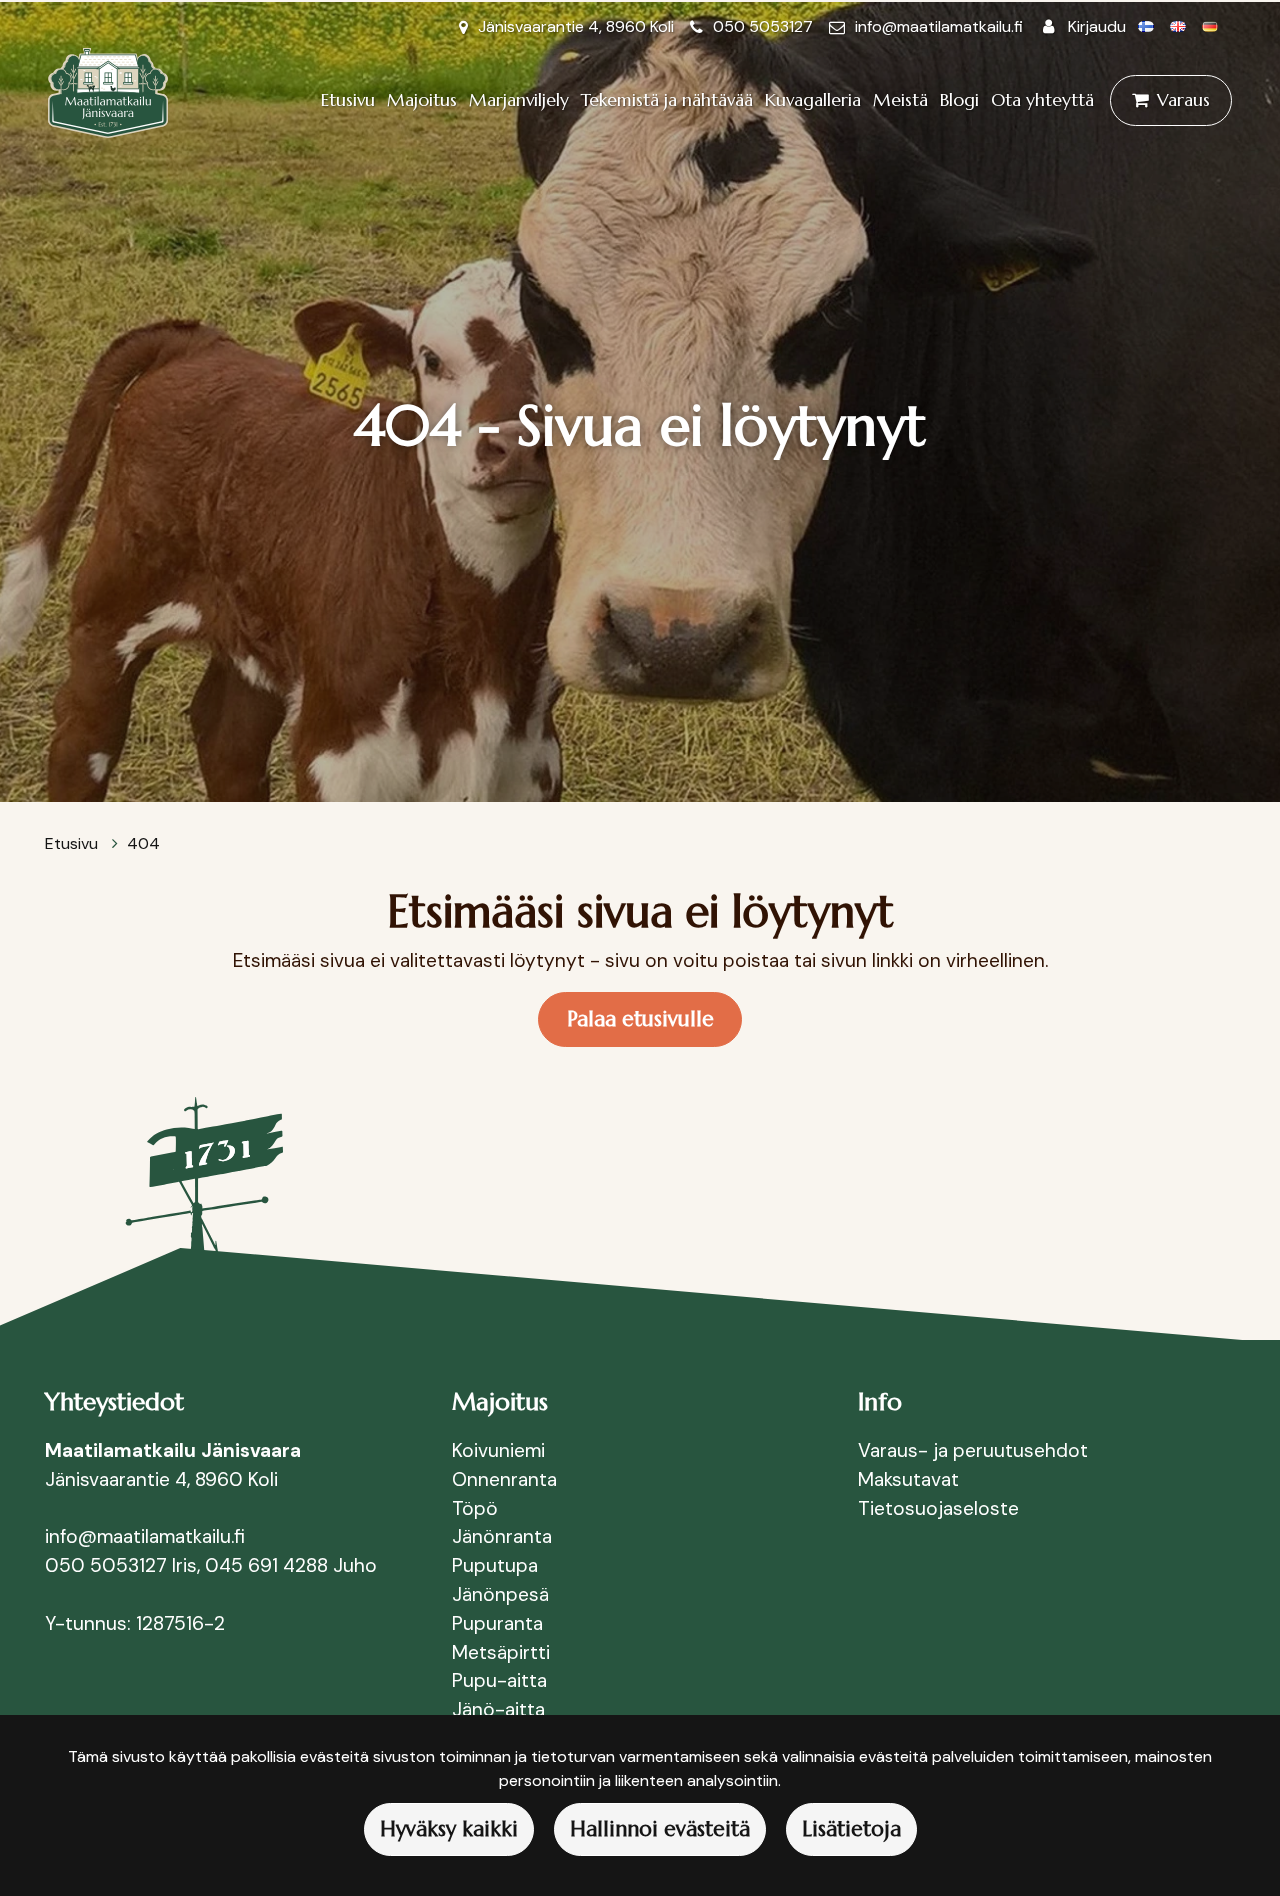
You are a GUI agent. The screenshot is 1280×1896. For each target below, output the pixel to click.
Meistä (900, 100)
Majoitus (422, 100)
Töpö (475, 1508)
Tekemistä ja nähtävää (667, 100)
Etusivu (348, 100)
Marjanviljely (519, 100)
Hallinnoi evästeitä (660, 1829)
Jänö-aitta (498, 1709)
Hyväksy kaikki (449, 1829)
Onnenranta (504, 1479)
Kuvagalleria (813, 100)
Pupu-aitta (499, 1680)
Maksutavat (908, 1479)
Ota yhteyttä (1042, 100)
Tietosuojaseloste (938, 1508)
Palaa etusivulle (640, 1019)
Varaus (1183, 100)
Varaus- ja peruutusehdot (973, 1450)
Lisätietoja (851, 1829)
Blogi (959, 100)
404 (143, 843)
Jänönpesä (503, 1594)
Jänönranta (502, 1536)
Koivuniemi (498, 1450)
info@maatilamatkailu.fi (939, 26)
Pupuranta (497, 1623)
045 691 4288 (266, 1565)
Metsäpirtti (501, 1652)
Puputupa (495, 1565)
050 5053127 (763, 26)
